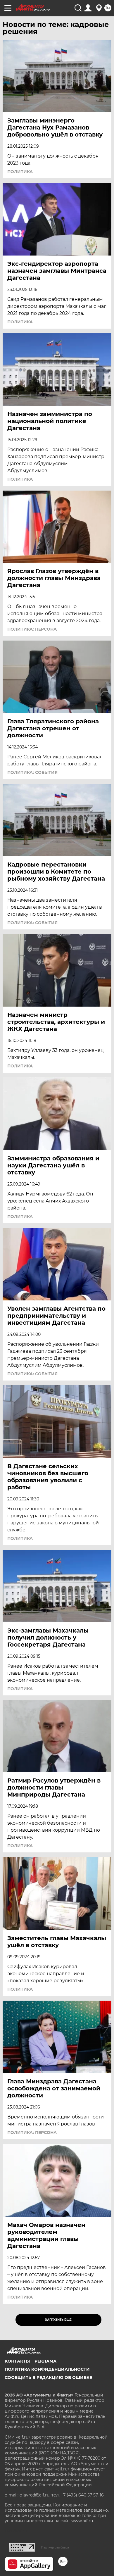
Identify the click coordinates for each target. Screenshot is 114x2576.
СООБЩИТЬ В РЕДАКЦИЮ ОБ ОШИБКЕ (48, 2377)
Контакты (17, 2361)
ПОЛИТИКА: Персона (32, 629)
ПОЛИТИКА (20, 172)
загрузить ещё (58, 2320)
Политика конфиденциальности (47, 2369)
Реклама (45, 2361)
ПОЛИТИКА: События (32, 772)
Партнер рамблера (55, 2547)
